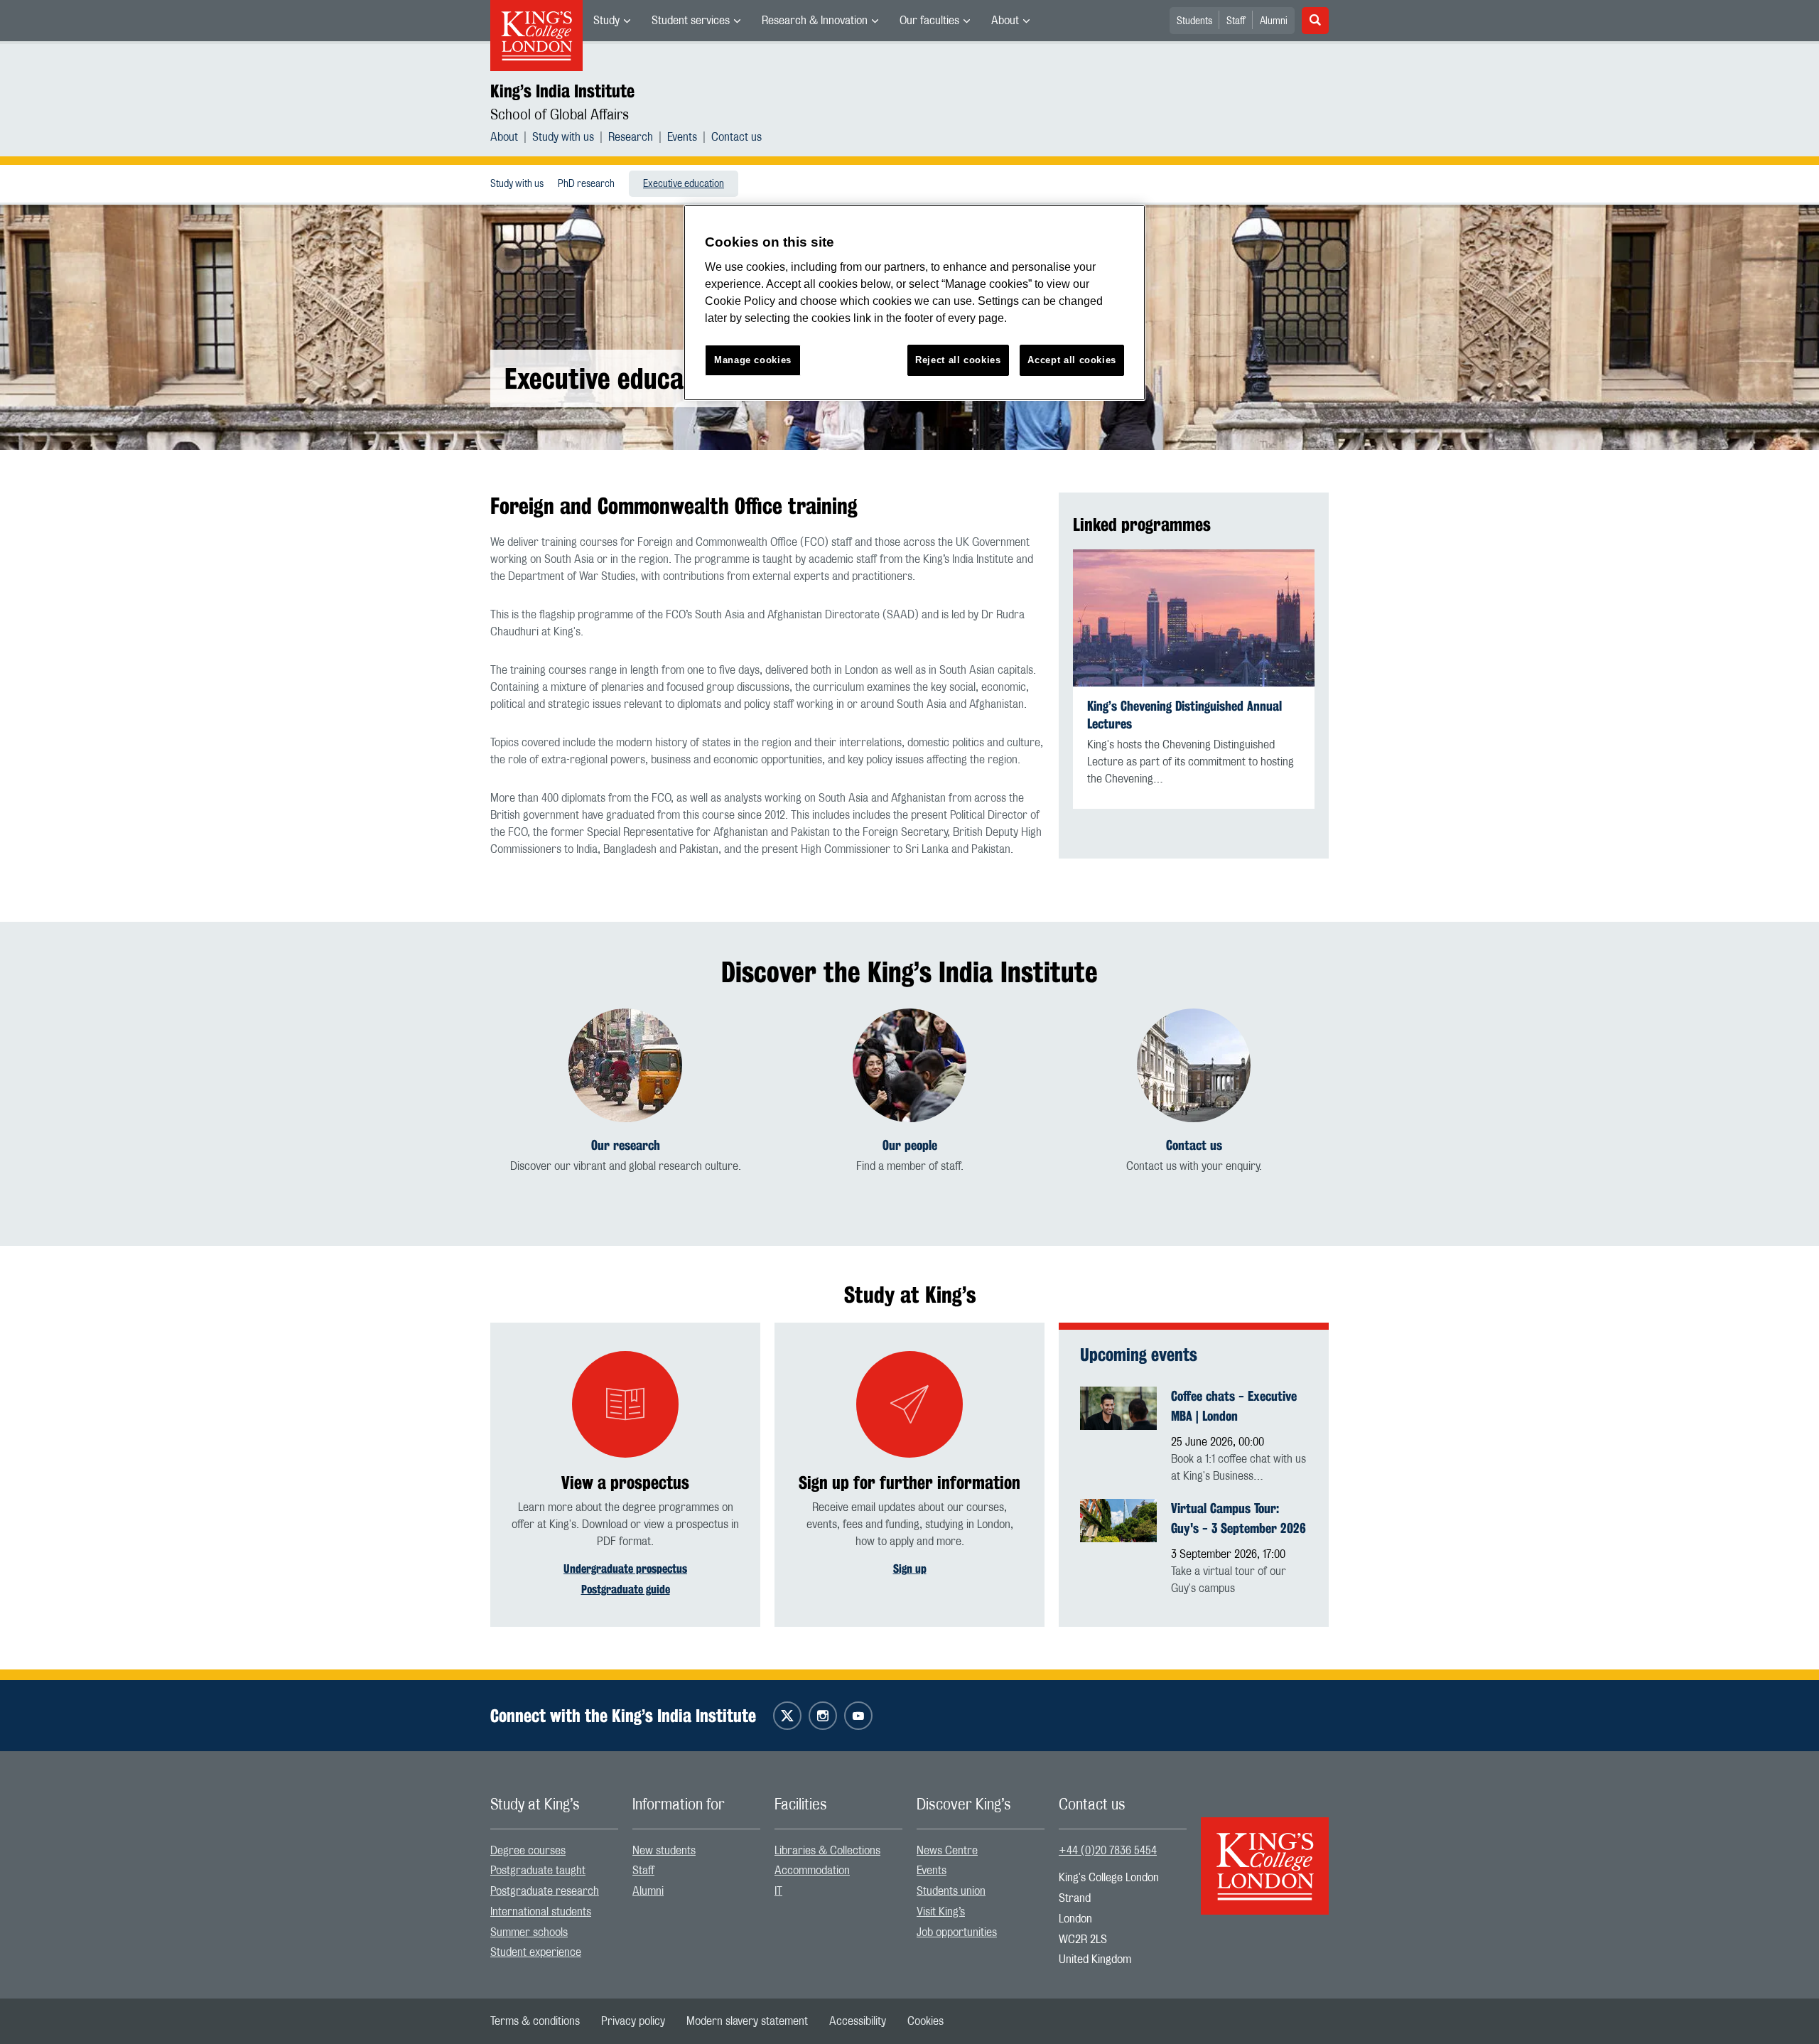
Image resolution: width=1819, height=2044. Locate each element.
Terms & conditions (535, 2021)
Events (682, 137)
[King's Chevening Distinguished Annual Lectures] (1194, 618)
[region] (914, 303)
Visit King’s (941, 1912)
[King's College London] (1265, 1854)
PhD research (586, 184)
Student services (691, 21)
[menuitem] (612, 21)
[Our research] (625, 1065)
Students (1194, 21)
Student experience (536, 1952)
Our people (910, 1145)
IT (778, 1891)
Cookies (925, 2021)
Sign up (910, 1569)
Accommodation (812, 1871)
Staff (1236, 21)
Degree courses (528, 1851)
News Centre (947, 1851)
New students (664, 1851)
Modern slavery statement (747, 2021)
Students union (951, 1891)
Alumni (1274, 21)
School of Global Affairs (560, 115)
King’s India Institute (562, 91)
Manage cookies (753, 360)
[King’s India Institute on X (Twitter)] (787, 1716)
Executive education (684, 184)
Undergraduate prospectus (625, 1569)
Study (606, 21)
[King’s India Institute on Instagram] (823, 1716)
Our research (626, 1145)
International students (541, 1912)
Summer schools (529, 1932)
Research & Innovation (815, 21)
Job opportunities (957, 1932)
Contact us (736, 137)
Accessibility (858, 2021)
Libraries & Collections (827, 1851)
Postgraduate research (545, 1891)
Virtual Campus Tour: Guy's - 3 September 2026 (1238, 1518)
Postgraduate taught (538, 1871)
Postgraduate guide (626, 1590)
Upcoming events (1139, 1355)
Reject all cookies (958, 360)
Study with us (563, 137)
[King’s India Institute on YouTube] (858, 1716)
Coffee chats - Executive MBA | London (1234, 1406)
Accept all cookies (1072, 360)
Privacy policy (633, 2021)
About (1005, 21)
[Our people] (909, 1065)
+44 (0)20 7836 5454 (1108, 1851)
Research (631, 137)
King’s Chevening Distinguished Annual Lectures (1184, 715)
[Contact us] (1194, 1065)
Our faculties (929, 21)
